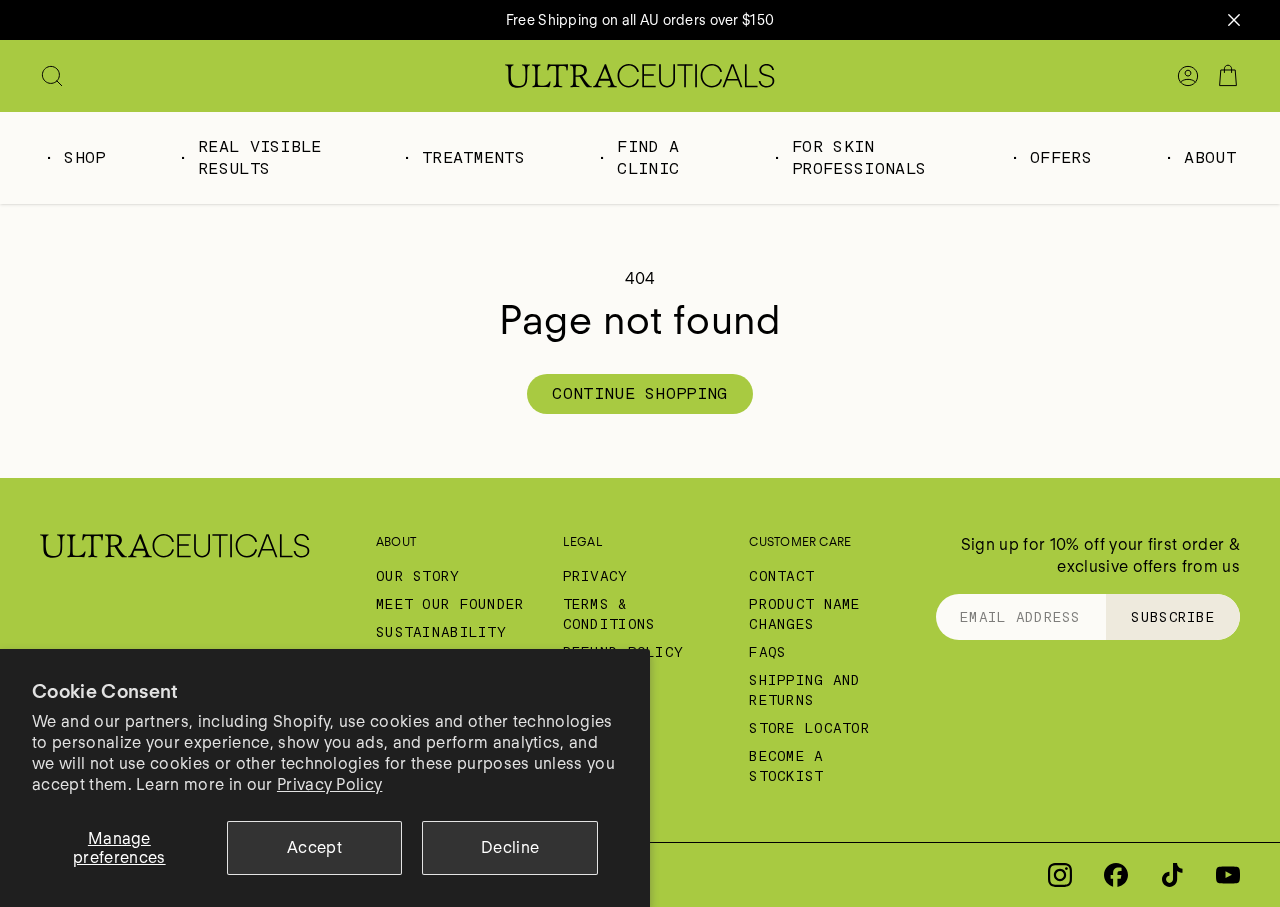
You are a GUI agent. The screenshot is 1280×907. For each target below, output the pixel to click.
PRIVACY (595, 576)
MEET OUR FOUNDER (450, 604)
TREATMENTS (473, 157)
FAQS (767, 652)
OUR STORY (418, 576)
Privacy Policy (329, 784)
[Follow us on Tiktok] (1172, 875)
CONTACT (781, 576)
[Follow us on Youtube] (1228, 875)
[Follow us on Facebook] (1116, 875)
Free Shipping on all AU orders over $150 (640, 20)
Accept (314, 847)
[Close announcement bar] (1234, 20)
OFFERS (1061, 157)
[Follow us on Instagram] (1060, 875)
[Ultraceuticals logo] (640, 76)
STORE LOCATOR (809, 728)
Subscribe (1173, 617)
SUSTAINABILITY (441, 632)
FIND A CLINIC (648, 157)
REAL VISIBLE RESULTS (260, 157)
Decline (510, 847)
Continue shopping (639, 393)
